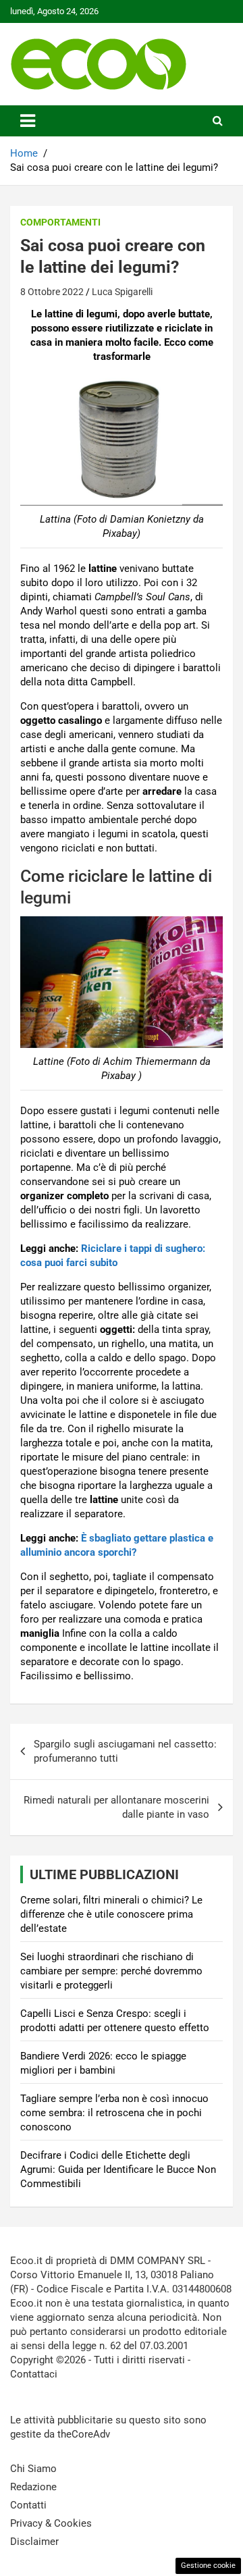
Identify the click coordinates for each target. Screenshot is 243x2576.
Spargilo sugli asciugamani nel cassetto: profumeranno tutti (125, 1751)
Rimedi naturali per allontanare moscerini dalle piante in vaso (116, 1807)
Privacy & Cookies (51, 2523)
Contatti (28, 2505)
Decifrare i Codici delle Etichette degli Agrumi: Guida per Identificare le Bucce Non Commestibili (118, 2170)
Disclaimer (34, 2542)
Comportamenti (60, 222)
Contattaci (34, 2374)
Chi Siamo (33, 2469)
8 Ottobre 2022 (52, 292)
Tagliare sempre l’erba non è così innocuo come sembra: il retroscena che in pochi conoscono (114, 2113)
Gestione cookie (208, 2566)
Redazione (33, 2487)
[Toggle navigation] (28, 121)
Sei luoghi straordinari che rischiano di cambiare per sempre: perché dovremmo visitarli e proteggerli (111, 1971)
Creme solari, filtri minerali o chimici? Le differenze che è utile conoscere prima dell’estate (111, 1914)
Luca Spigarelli (122, 292)
